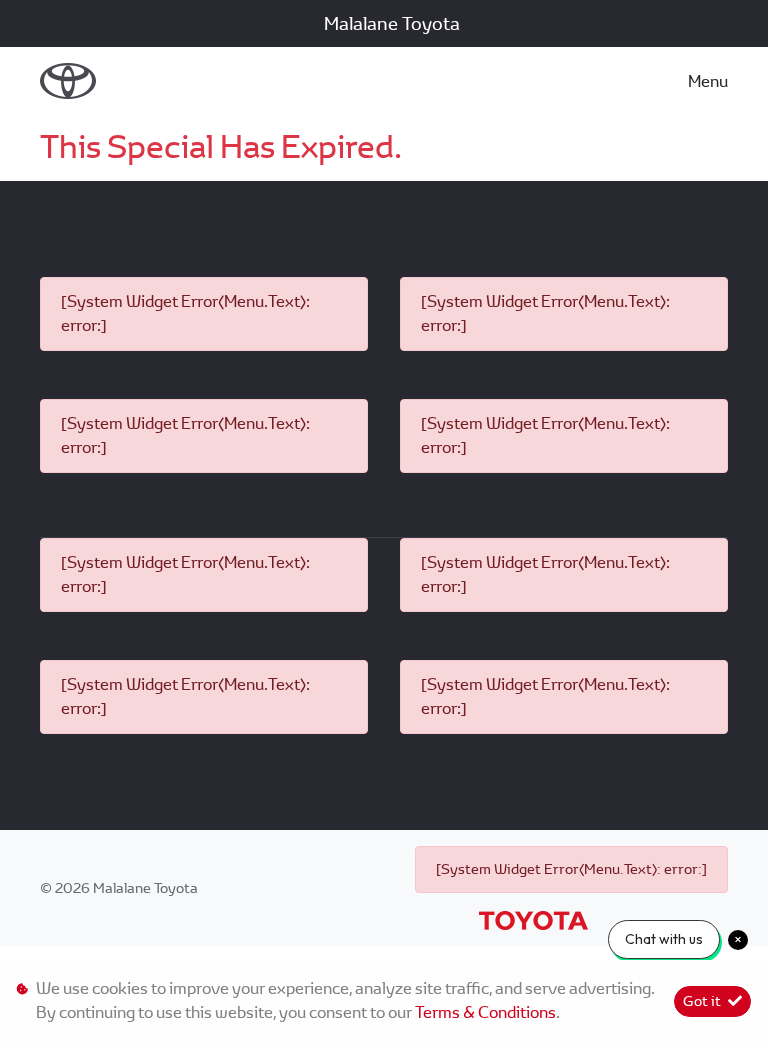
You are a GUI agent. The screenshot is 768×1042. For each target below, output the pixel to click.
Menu (708, 81)
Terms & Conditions (485, 1012)
